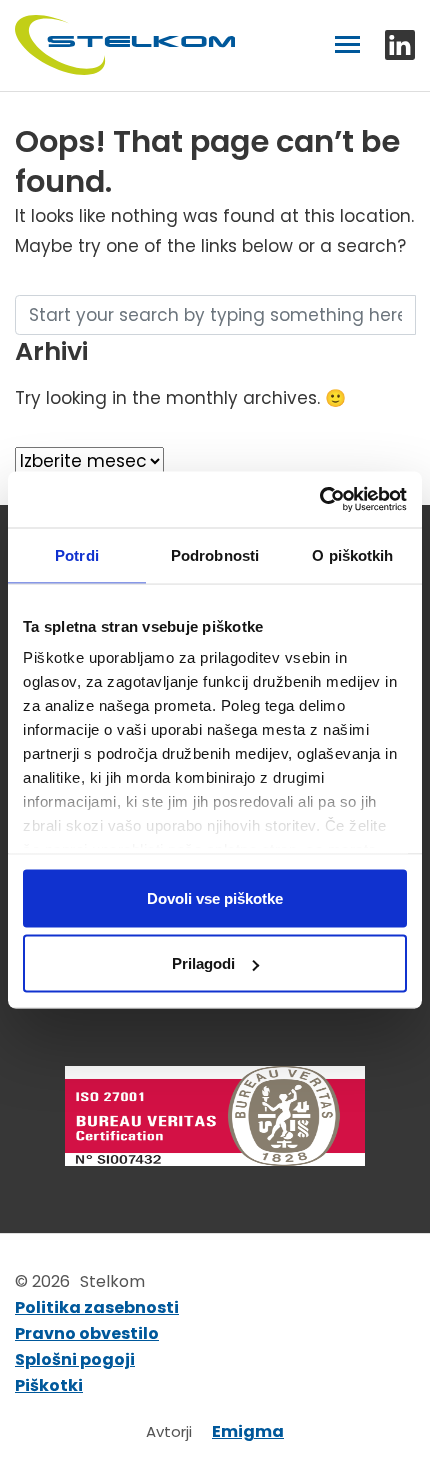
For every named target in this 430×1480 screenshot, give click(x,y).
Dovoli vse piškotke (215, 897)
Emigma (248, 1432)
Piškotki (49, 1386)
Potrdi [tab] (77, 554)
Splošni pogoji (75, 1360)
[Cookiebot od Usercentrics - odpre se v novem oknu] (319, 500)
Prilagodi (203, 963)
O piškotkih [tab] (352, 554)
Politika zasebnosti (97, 1308)
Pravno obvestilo (87, 1334)
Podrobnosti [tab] (215, 554)
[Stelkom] (125, 45)
